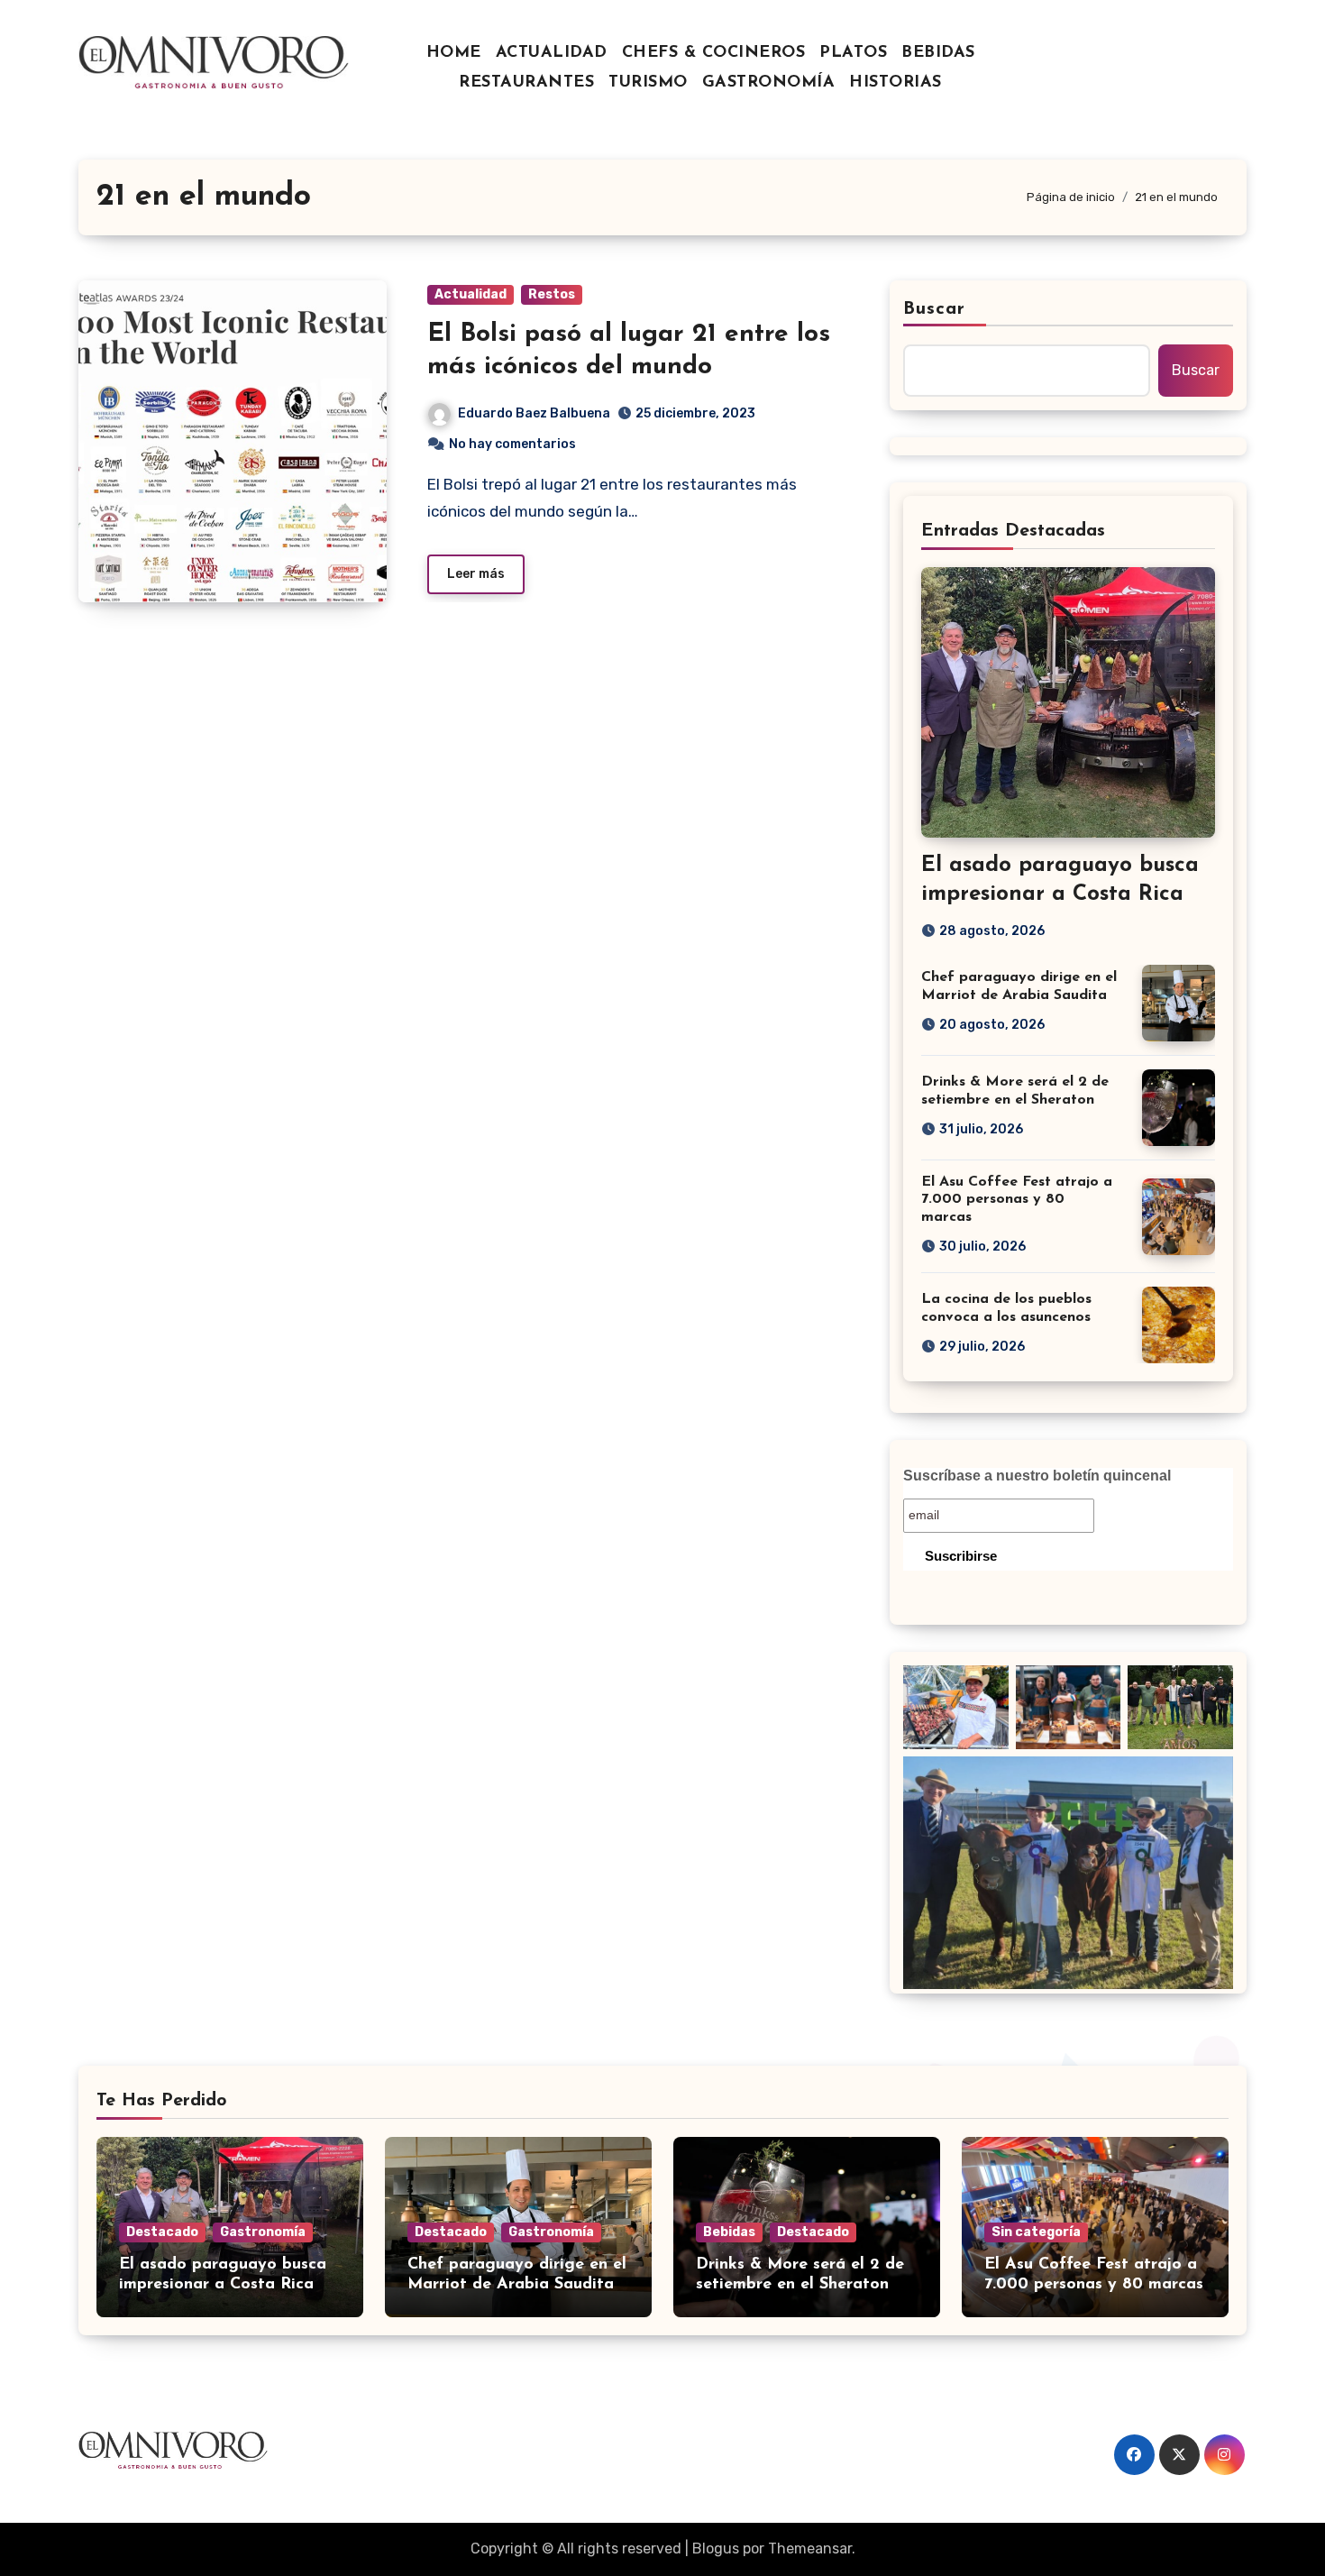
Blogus (716, 2548)
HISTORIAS (896, 83)
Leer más (476, 574)
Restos (552, 294)
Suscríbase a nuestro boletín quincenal (1037, 1476)
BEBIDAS (938, 53)
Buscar (935, 309)
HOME (454, 53)
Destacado (162, 2232)
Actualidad (471, 294)
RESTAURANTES (526, 83)
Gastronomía (263, 2232)
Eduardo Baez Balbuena (534, 413)
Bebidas (729, 2232)
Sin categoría (1036, 2232)
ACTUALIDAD (552, 53)
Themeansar (810, 2548)
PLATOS (853, 53)
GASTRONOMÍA (769, 83)
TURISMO (648, 83)
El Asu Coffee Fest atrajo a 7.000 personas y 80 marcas (1017, 1199)
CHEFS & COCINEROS (714, 53)
